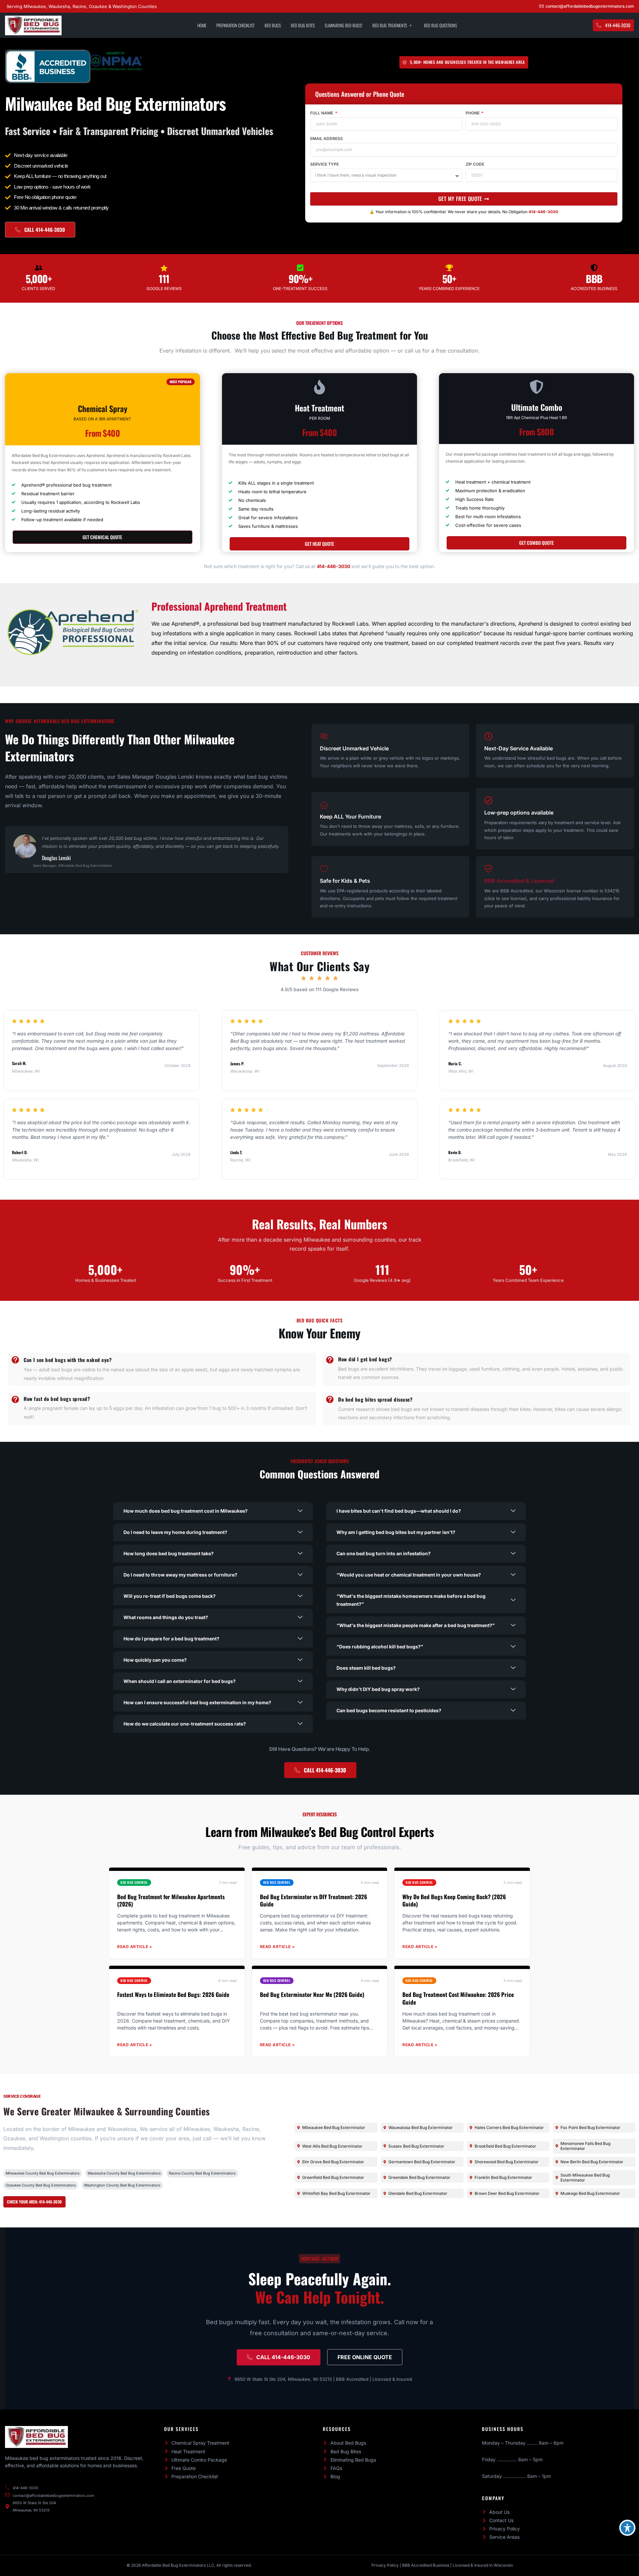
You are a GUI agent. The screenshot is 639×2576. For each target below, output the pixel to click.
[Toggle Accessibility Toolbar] (627, 2528)
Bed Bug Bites (303, 25)
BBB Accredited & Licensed (519, 881)
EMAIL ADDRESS (326, 139)
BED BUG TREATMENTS (390, 25)
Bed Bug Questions (440, 25)
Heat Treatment (319, 408)
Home (202, 25)
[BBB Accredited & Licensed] (488, 869)
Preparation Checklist (235, 25)
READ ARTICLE (135, 1947)
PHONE (473, 113)
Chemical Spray (103, 408)
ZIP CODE (475, 164)
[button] (213, 1511)
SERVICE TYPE (324, 164)
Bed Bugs (273, 25)
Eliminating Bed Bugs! (344, 25)
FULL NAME (322, 113)
